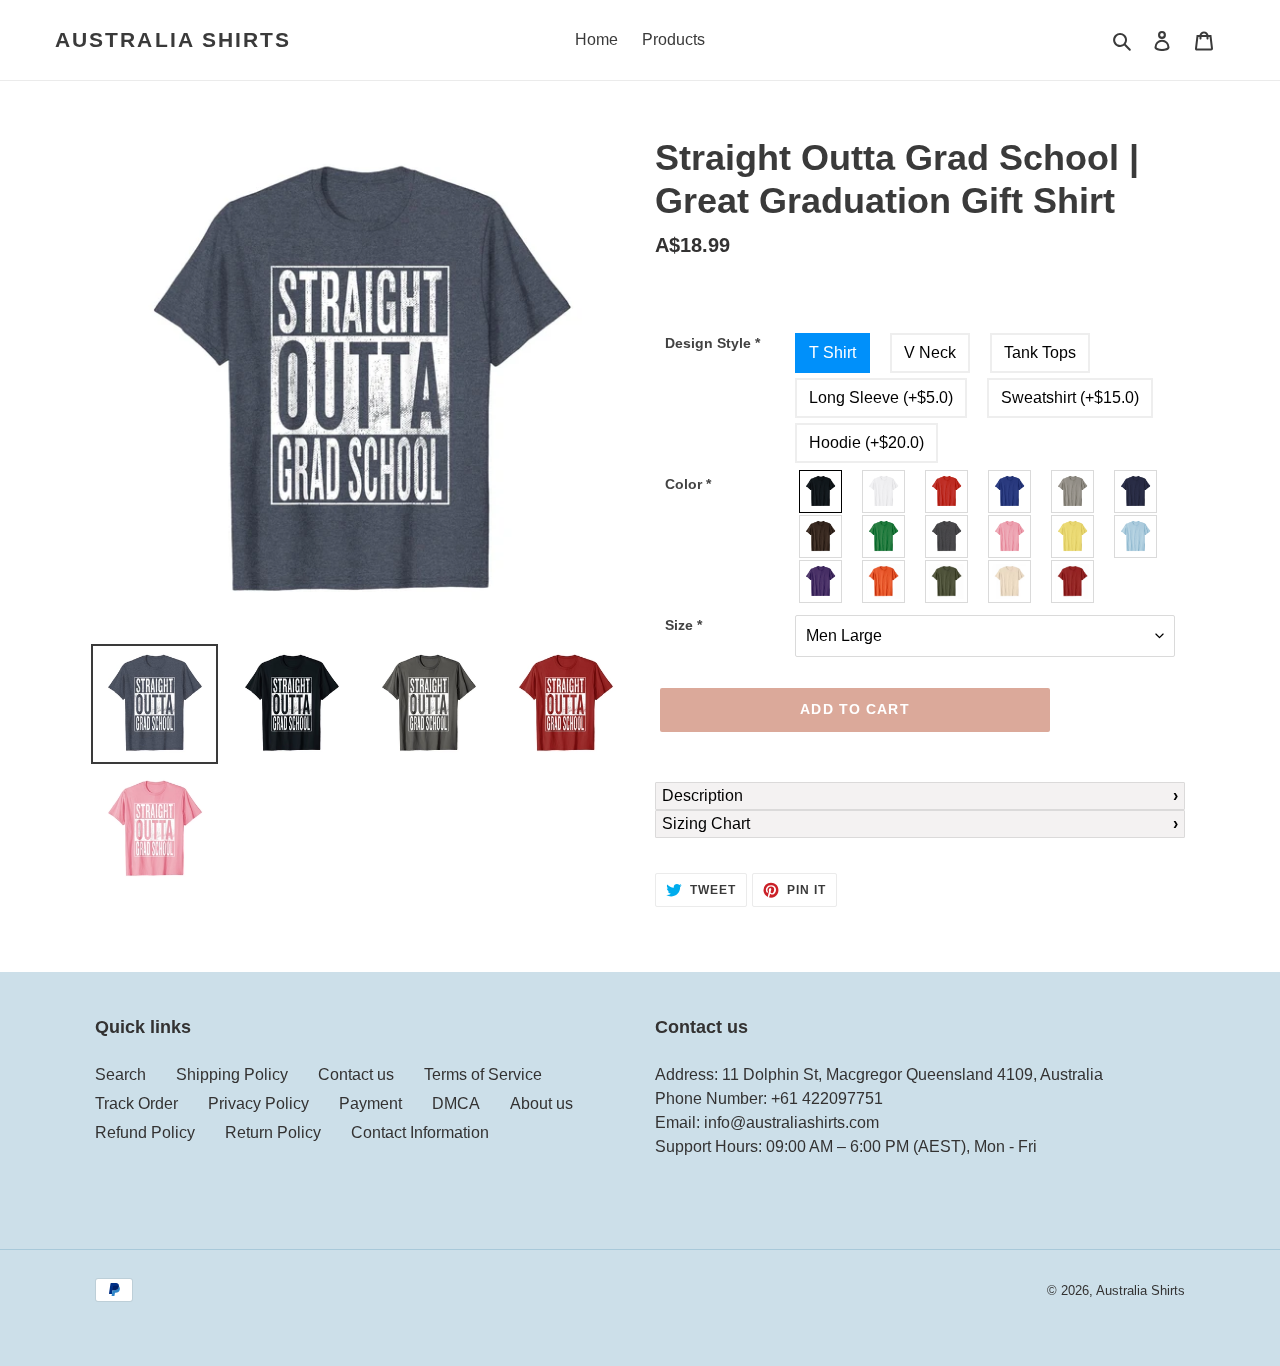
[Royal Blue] (1010, 491)
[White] (884, 491)
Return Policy (273, 1132)
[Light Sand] (1010, 581)
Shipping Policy (232, 1074)
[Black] (821, 491)
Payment (370, 1103)
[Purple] (821, 581)
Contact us (356, 1074)
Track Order (136, 1103)
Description (702, 795)
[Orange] (884, 581)
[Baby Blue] (1136, 536)
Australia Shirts (173, 39)
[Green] (884, 536)
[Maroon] (1073, 581)
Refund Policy (145, 1132)
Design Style (712, 343)
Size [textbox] (683, 625)
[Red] (947, 491)
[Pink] (1010, 536)
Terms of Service (483, 1074)
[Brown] (821, 536)
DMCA (456, 1103)
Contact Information (420, 1132)
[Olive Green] (947, 581)
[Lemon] (1073, 536)
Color (688, 484)
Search (120, 1074)
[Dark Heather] (947, 536)
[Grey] (1073, 491)
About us (541, 1103)
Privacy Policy (258, 1103)
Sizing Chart (706, 823)
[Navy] (1136, 491)
